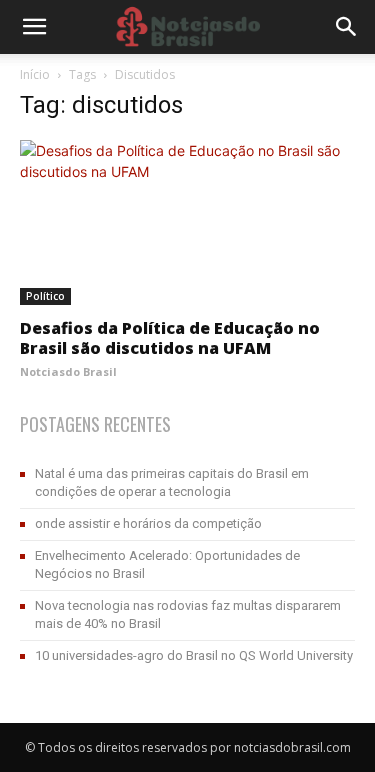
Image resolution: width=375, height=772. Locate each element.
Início (35, 74)
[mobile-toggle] (34, 27)
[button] (347, 27)
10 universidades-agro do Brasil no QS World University (194, 655)
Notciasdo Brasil (68, 371)
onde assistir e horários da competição (148, 523)
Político (45, 296)
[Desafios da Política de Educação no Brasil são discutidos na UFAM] (187, 222)
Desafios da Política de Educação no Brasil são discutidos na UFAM (170, 338)
